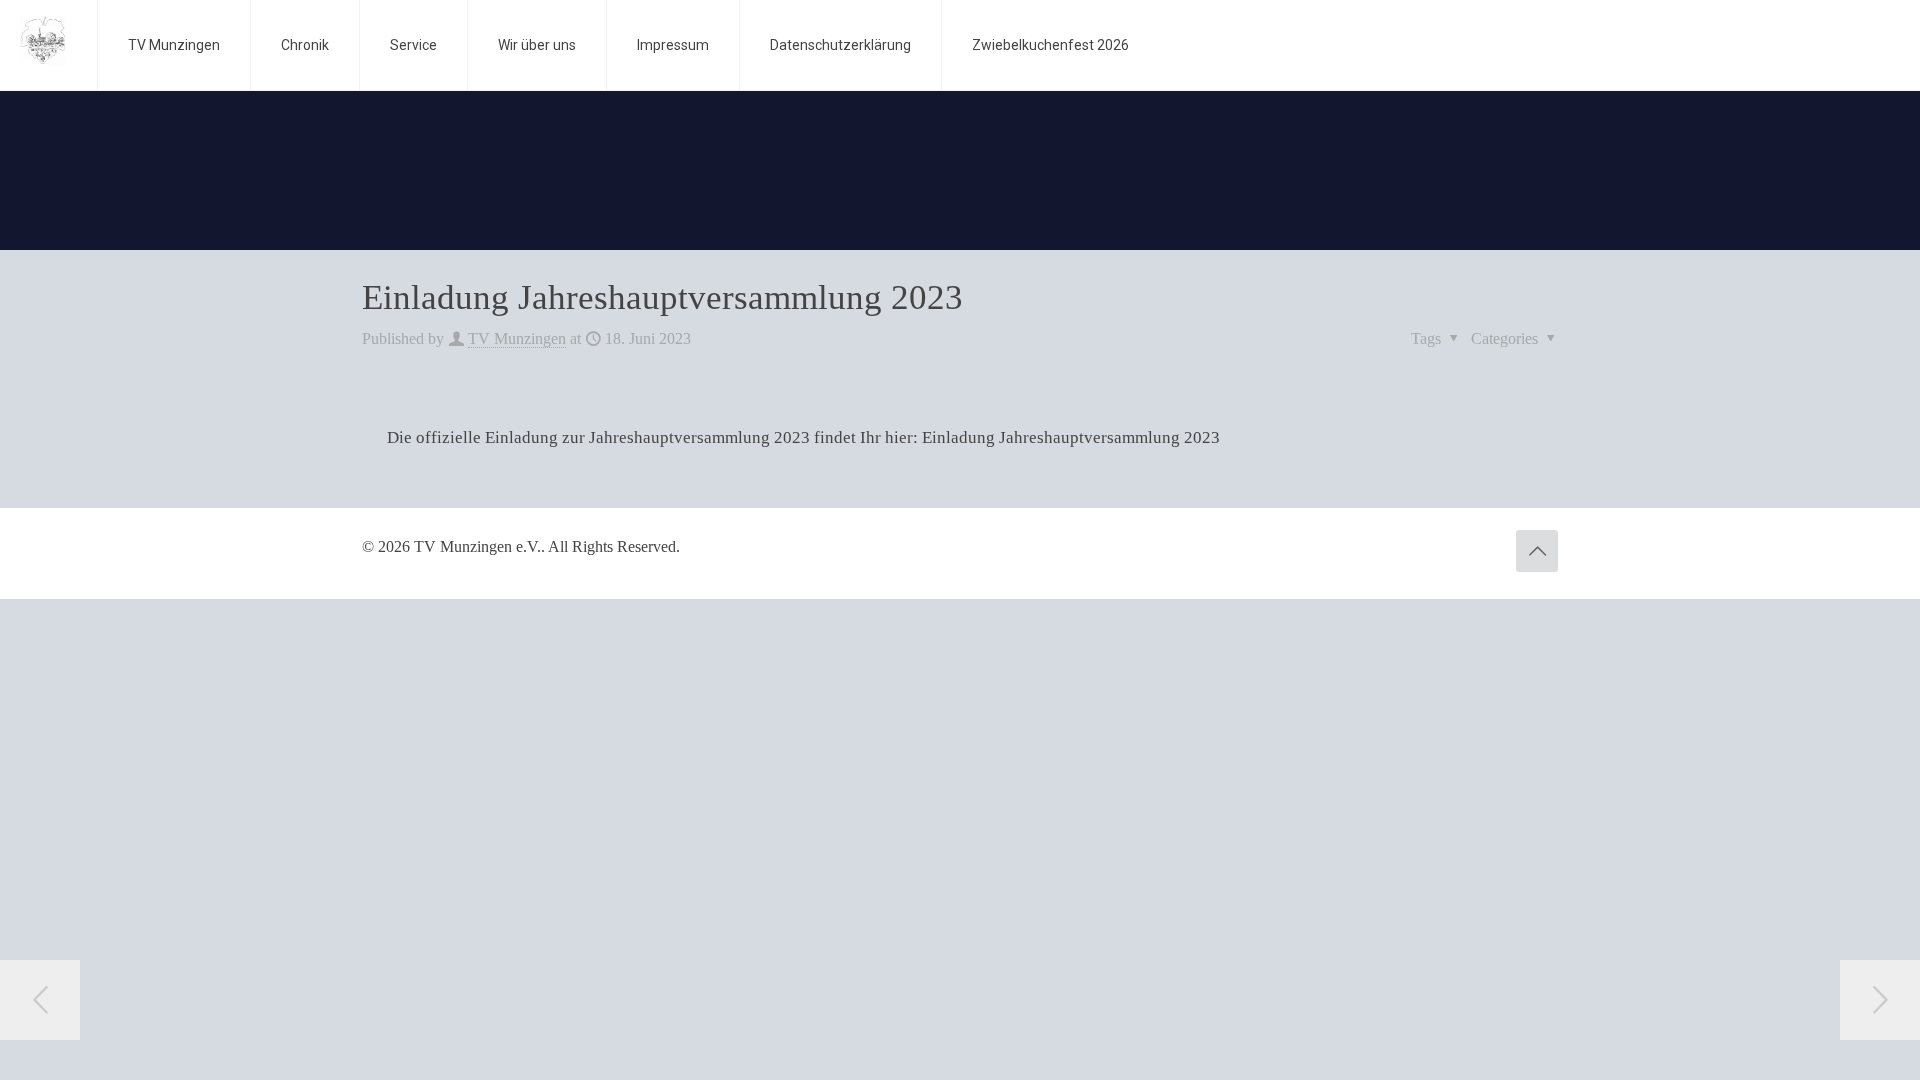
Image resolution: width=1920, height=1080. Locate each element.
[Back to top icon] (1537, 551)
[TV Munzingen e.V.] (43, 40)
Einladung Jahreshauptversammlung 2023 (1071, 437)
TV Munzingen (517, 338)
